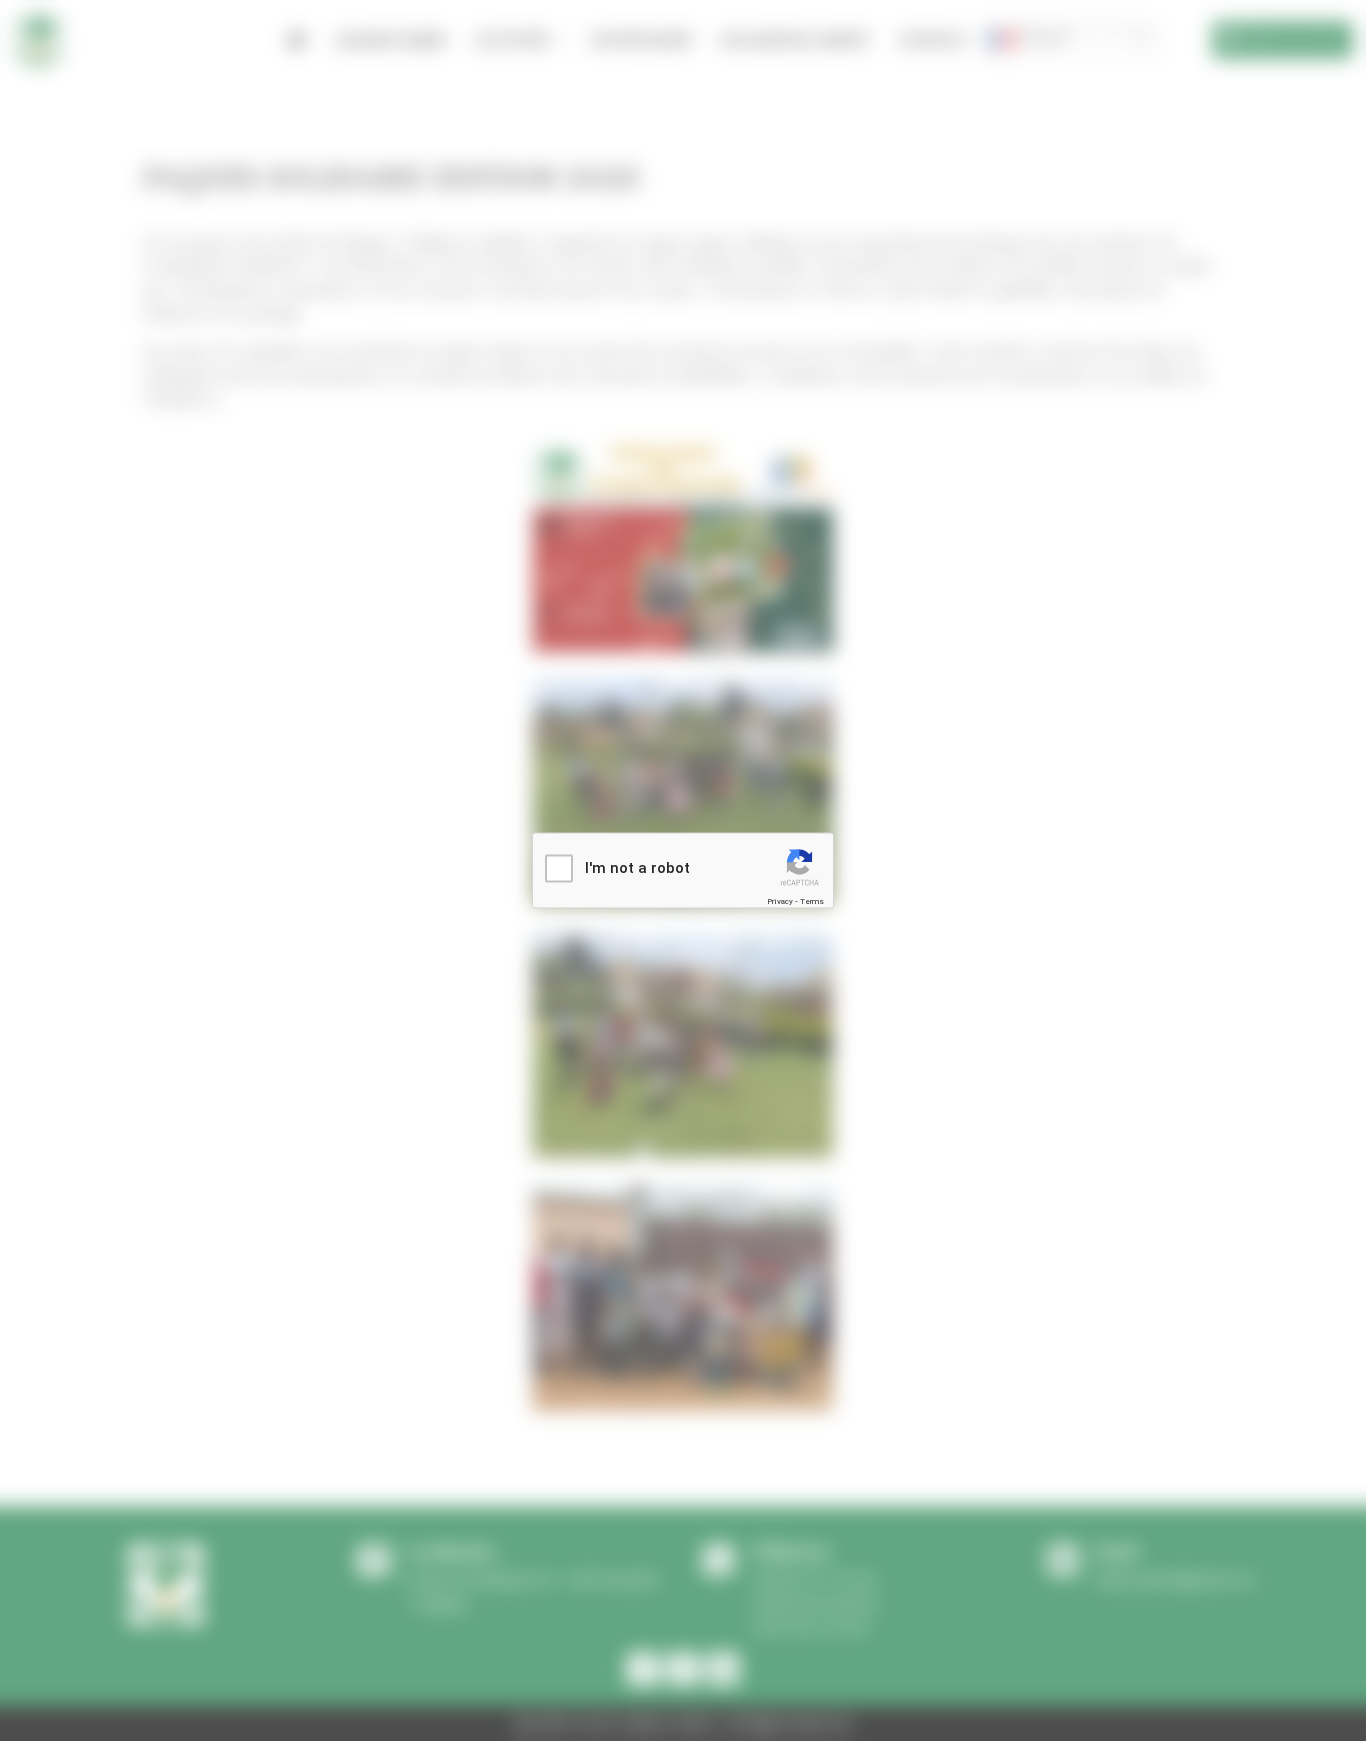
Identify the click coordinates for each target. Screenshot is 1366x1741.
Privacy (780, 900)
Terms (812, 900)
